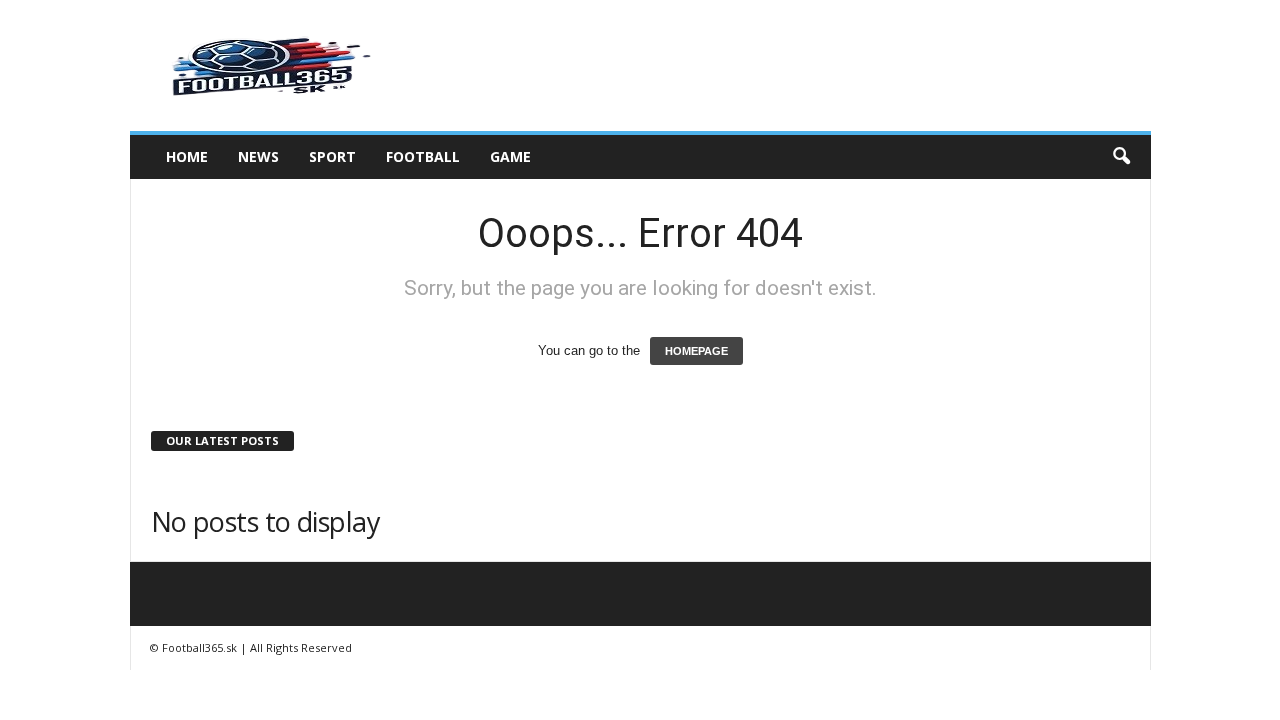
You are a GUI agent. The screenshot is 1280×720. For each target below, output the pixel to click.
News (258, 156)
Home (187, 156)
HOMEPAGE (696, 351)
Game (510, 156)
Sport (332, 156)
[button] (1121, 157)
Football (423, 156)
